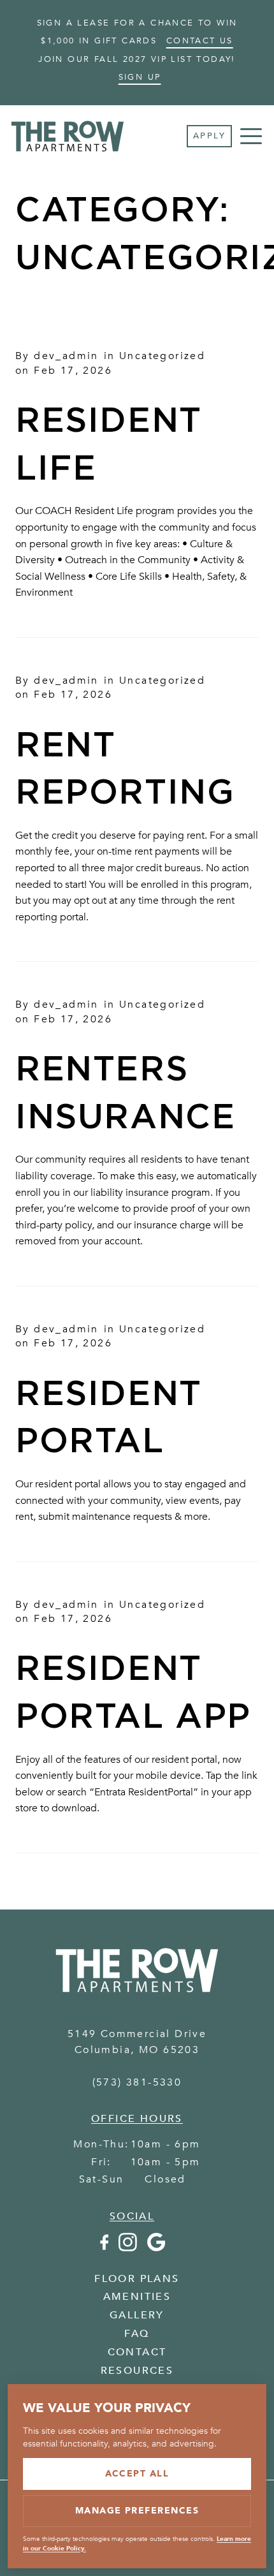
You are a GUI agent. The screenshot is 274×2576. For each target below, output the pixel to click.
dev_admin (66, 356)
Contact (137, 2352)
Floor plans (137, 2279)
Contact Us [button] (200, 41)
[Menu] (251, 136)
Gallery (137, 2315)
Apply (209, 136)
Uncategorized (162, 356)
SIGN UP (140, 77)
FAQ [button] (137, 2334)
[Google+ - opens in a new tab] (156, 2248)
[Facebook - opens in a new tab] (104, 2248)
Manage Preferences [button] (137, 2511)
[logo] (137, 1997)
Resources (137, 2371)
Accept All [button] (137, 2474)
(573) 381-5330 (137, 2082)
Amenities (137, 2297)
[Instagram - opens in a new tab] (128, 2248)
